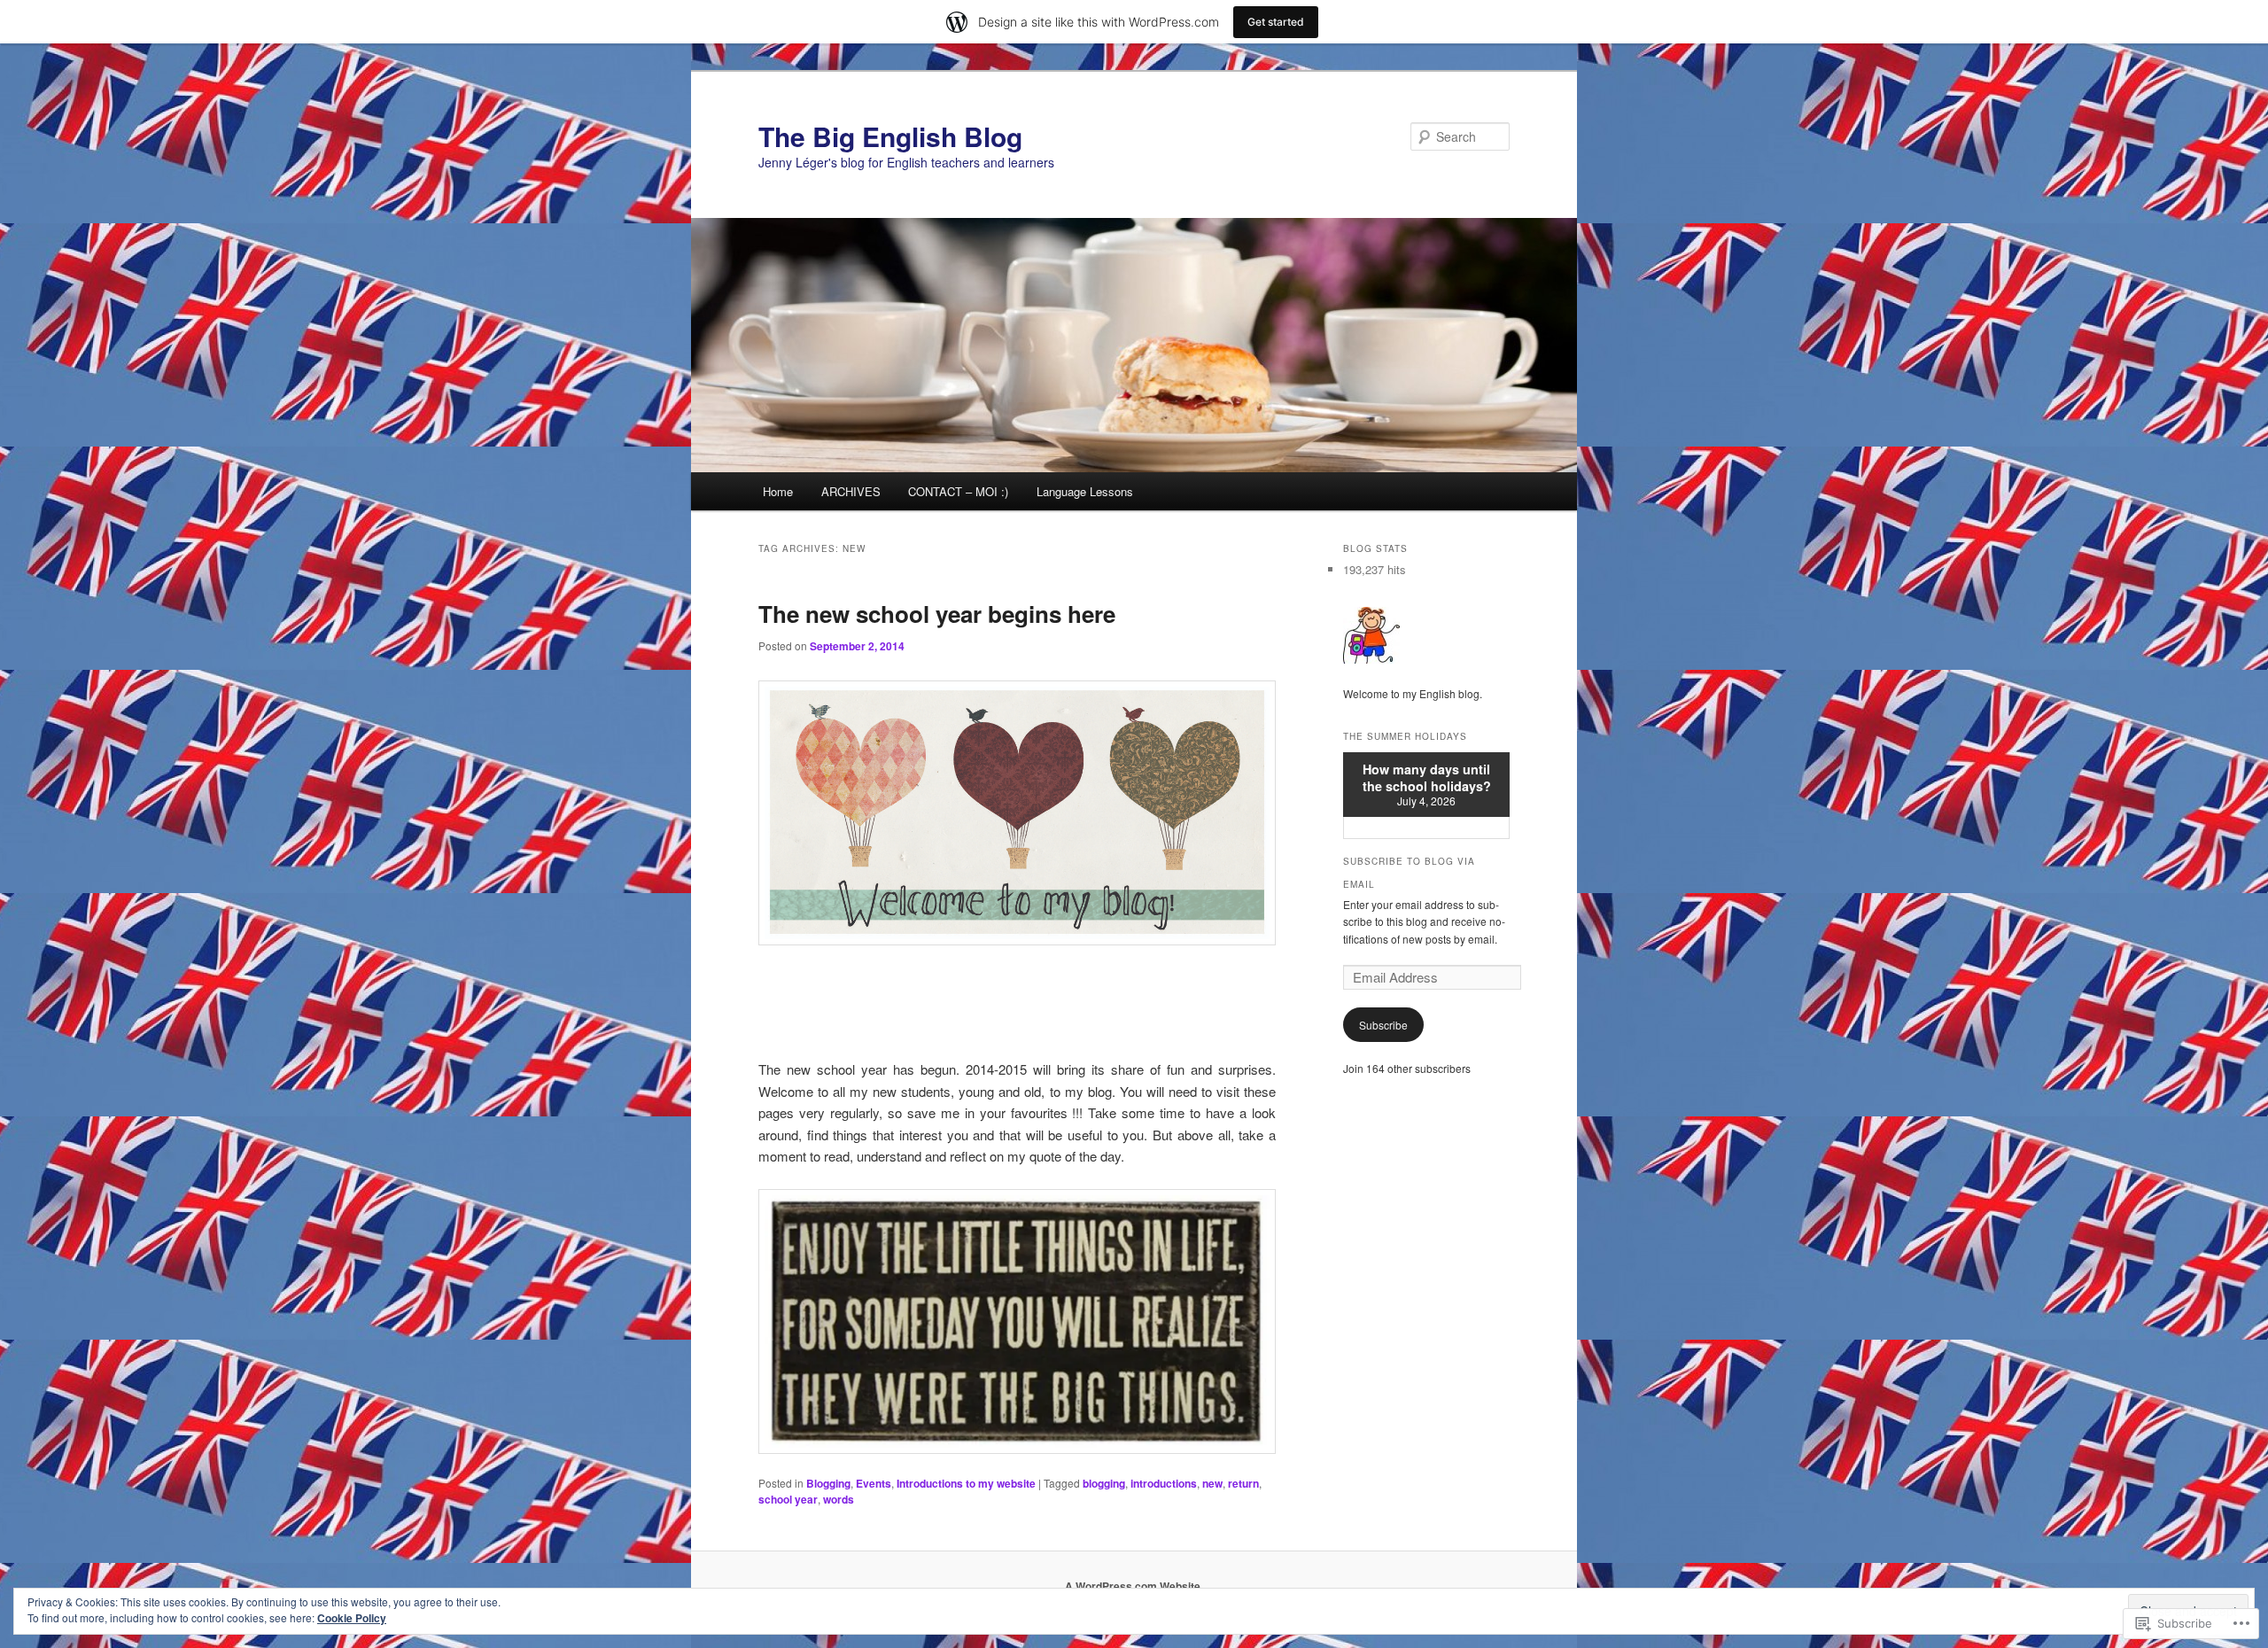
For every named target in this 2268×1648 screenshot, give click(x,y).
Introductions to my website (966, 1483)
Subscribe (1383, 1025)
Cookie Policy (352, 1618)
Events (874, 1483)
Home (778, 491)
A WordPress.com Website (1133, 1586)
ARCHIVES (851, 491)
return (1243, 1483)
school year (788, 1499)
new (1212, 1483)
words (839, 1499)
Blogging (828, 1483)
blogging (1104, 1483)
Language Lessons (1085, 491)
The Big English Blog (890, 136)
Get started (1276, 22)
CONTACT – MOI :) (958, 491)
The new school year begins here (937, 614)
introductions (1164, 1483)
